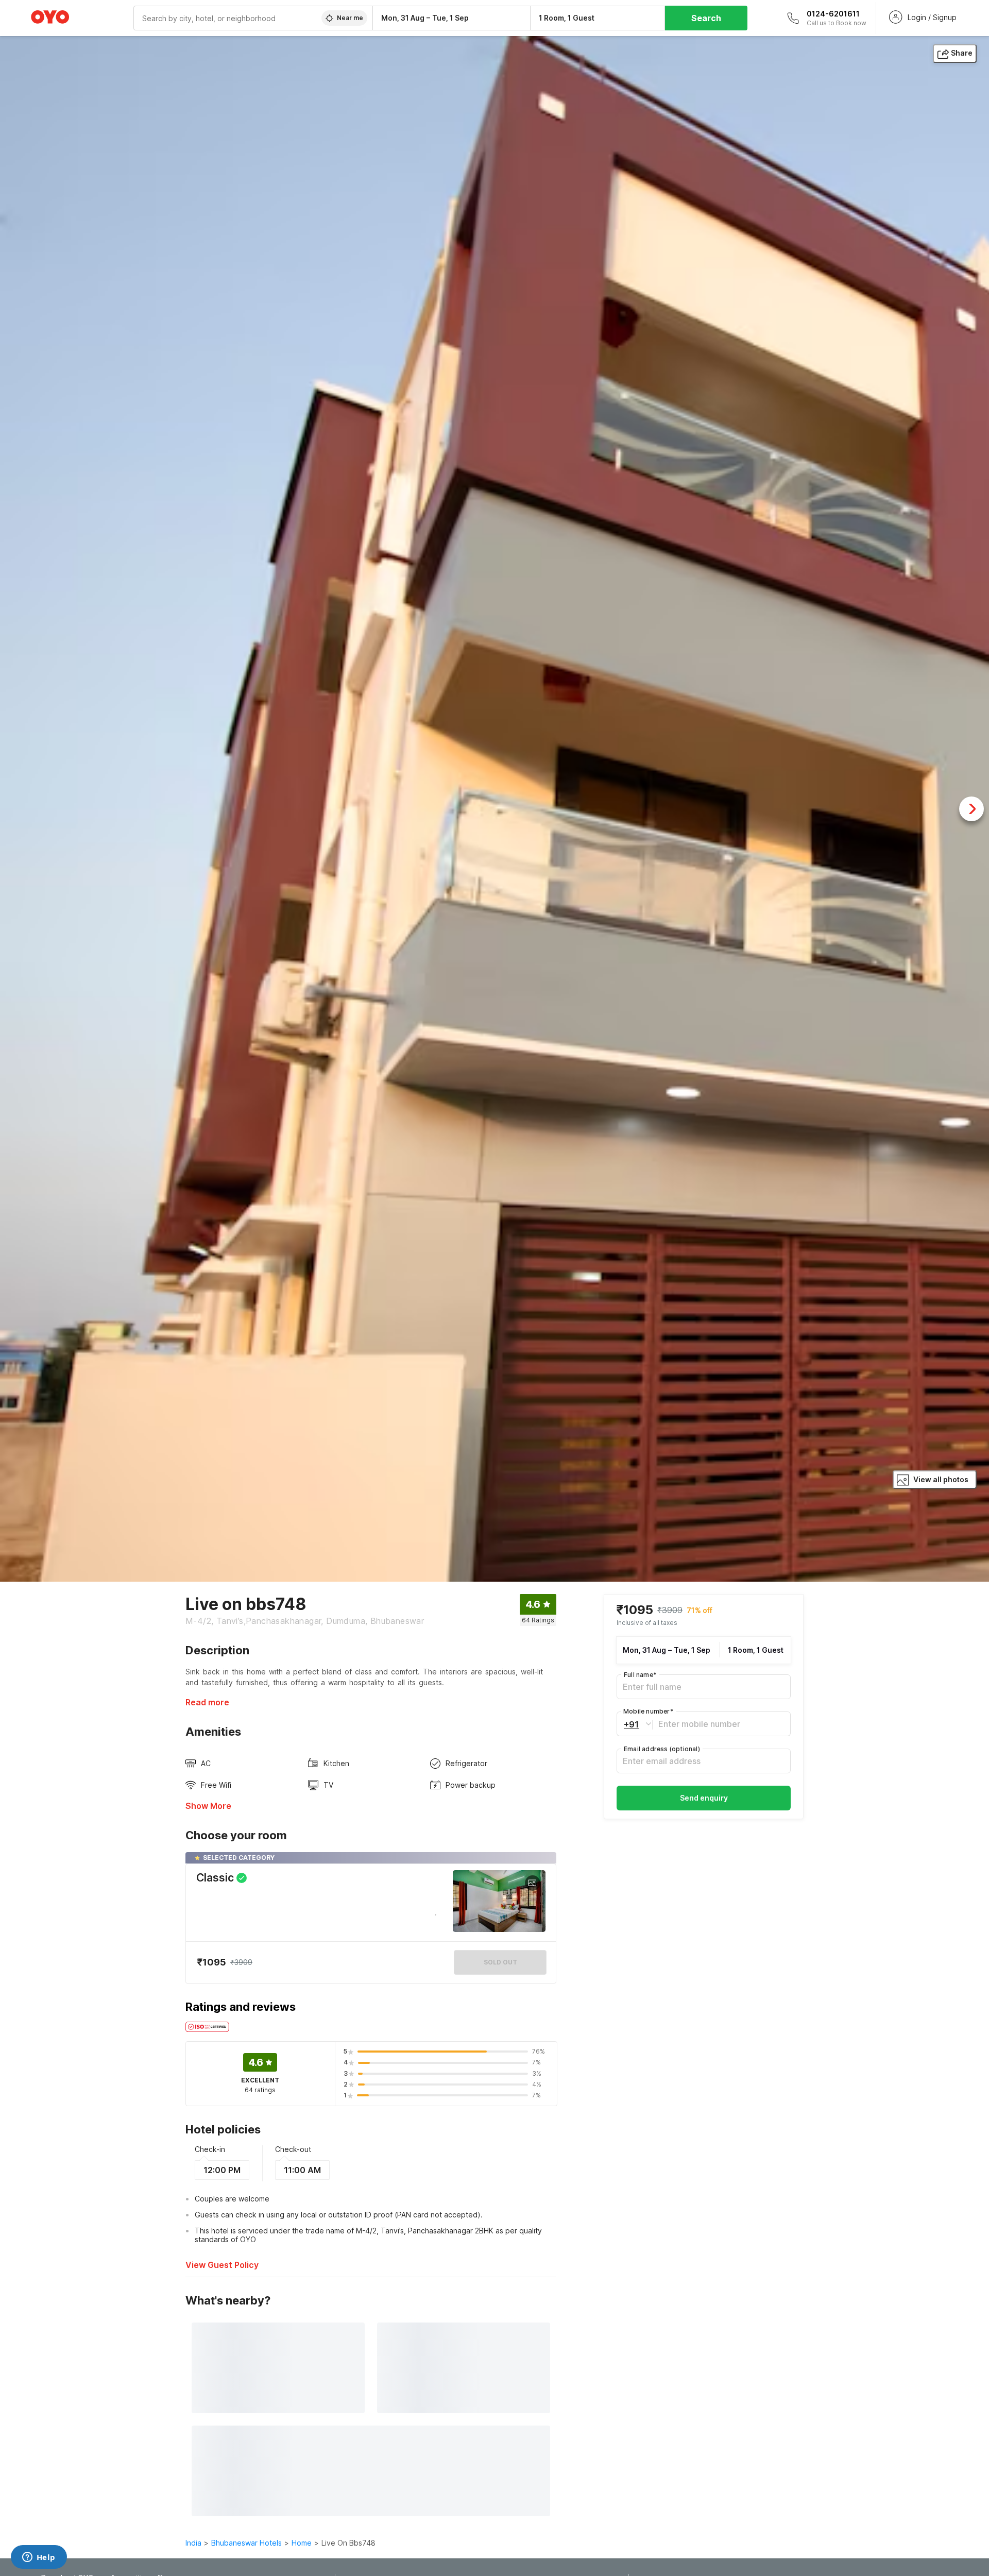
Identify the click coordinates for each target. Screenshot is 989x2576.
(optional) (662, 1749)
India (193, 2543)
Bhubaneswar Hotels (246, 2543)
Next (971, 809)
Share (962, 53)
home (302, 2543)
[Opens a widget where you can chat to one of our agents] (39, 2558)
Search (706, 18)
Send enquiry (704, 1798)
